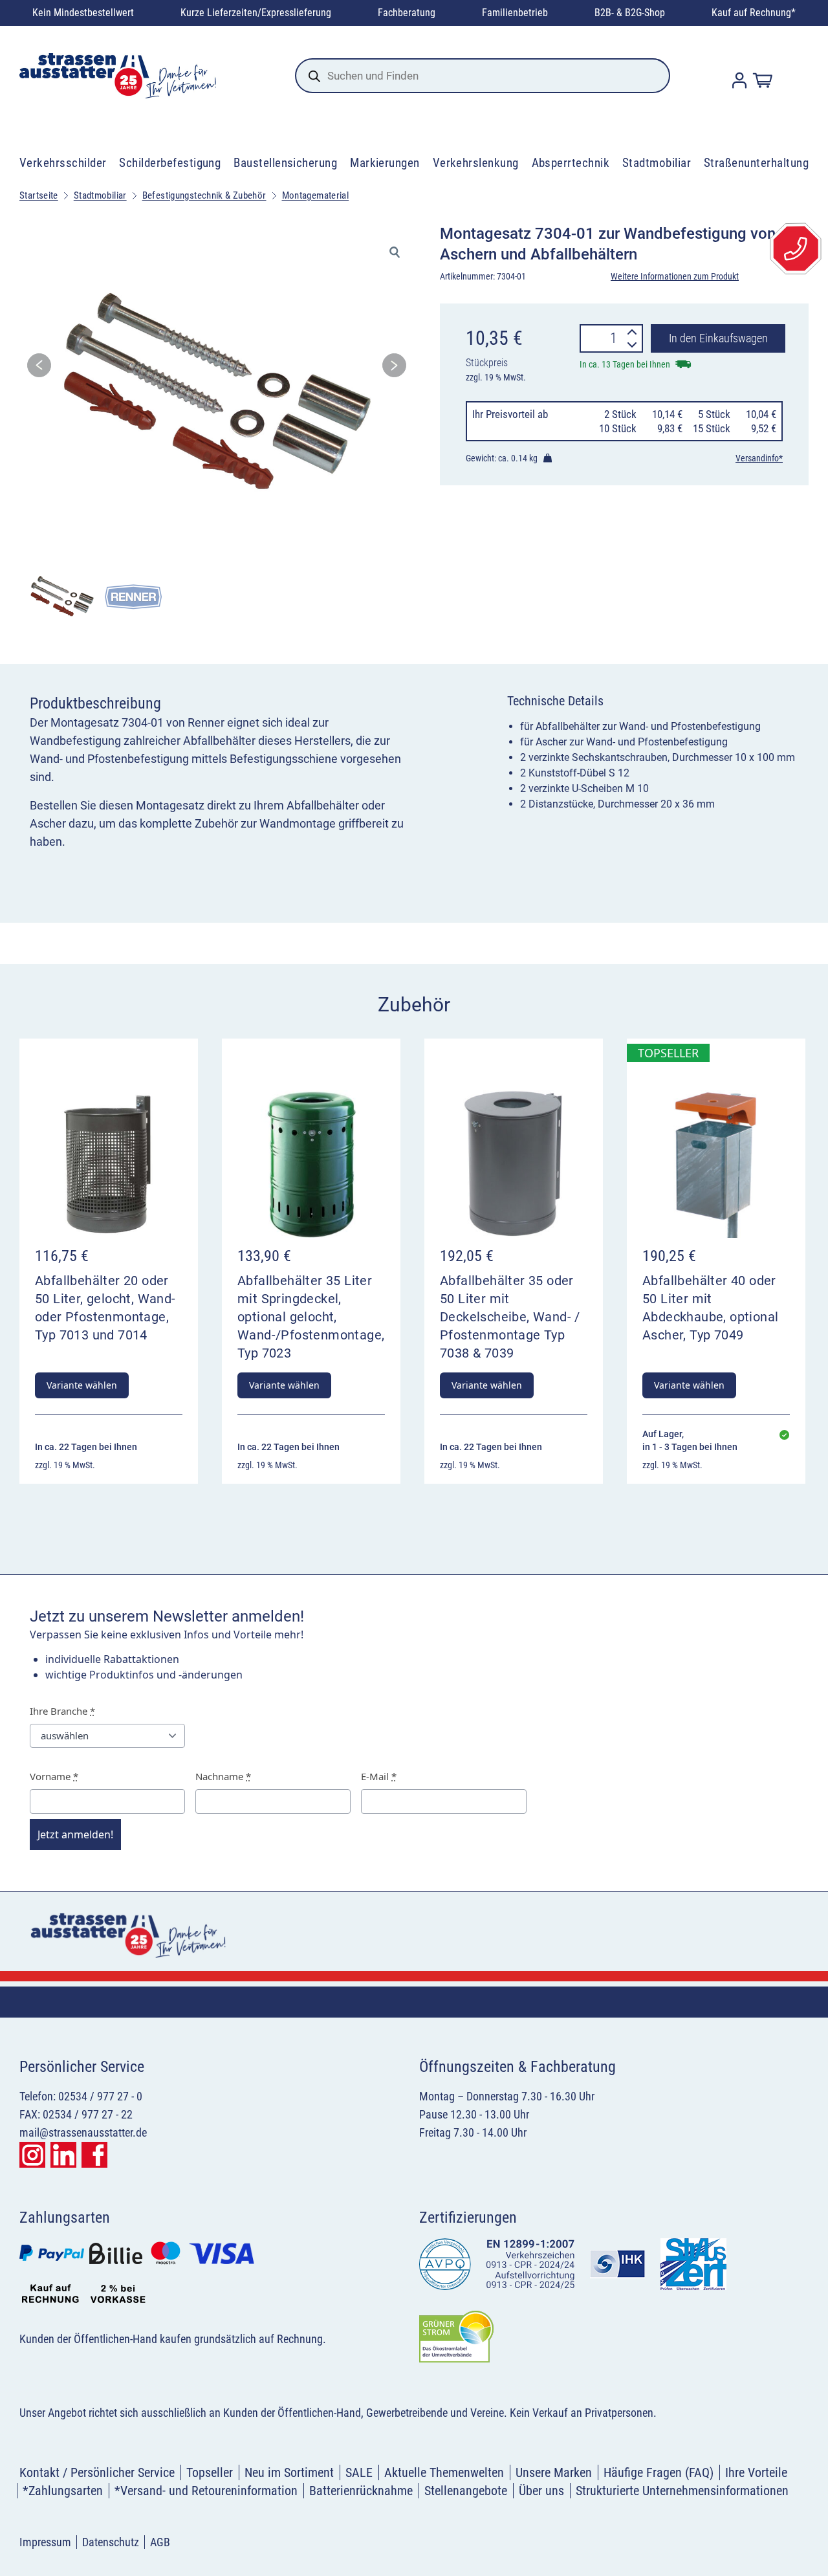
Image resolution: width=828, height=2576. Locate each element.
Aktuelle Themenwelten (444, 2472)
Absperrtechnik (571, 163)
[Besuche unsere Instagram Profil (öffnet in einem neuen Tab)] (32, 2155)
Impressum (45, 2542)
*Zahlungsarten (63, 2491)
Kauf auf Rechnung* (754, 13)
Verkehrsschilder (63, 163)
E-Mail (379, 1776)
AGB (160, 2542)
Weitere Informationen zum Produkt (675, 276)
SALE (359, 2472)
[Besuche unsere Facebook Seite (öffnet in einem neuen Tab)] (94, 2155)
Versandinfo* (759, 458)
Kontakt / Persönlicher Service (97, 2472)
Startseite (39, 195)
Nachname (223, 1776)
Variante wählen (82, 1385)
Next (394, 369)
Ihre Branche (62, 1711)
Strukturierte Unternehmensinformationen (682, 2491)
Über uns (541, 2491)
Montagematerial (316, 195)
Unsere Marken (554, 2472)
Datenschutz (111, 2542)
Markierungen (385, 163)
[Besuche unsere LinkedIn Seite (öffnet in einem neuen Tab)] (63, 2155)
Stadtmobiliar (657, 163)
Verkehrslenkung (476, 163)
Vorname (54, 1776)
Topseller (210, 2472)
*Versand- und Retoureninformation (206, 2491)
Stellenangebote (466, 2491)
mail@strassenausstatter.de (83, 2132)
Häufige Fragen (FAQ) (659, 2472)
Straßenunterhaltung (756, 163)
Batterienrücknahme (361, 2491)
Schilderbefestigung (170, 163)
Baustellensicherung (285, 163)
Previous (39, 369)
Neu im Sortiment (289, 2472)
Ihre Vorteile (756, 2472)
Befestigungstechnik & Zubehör (204, 195)
